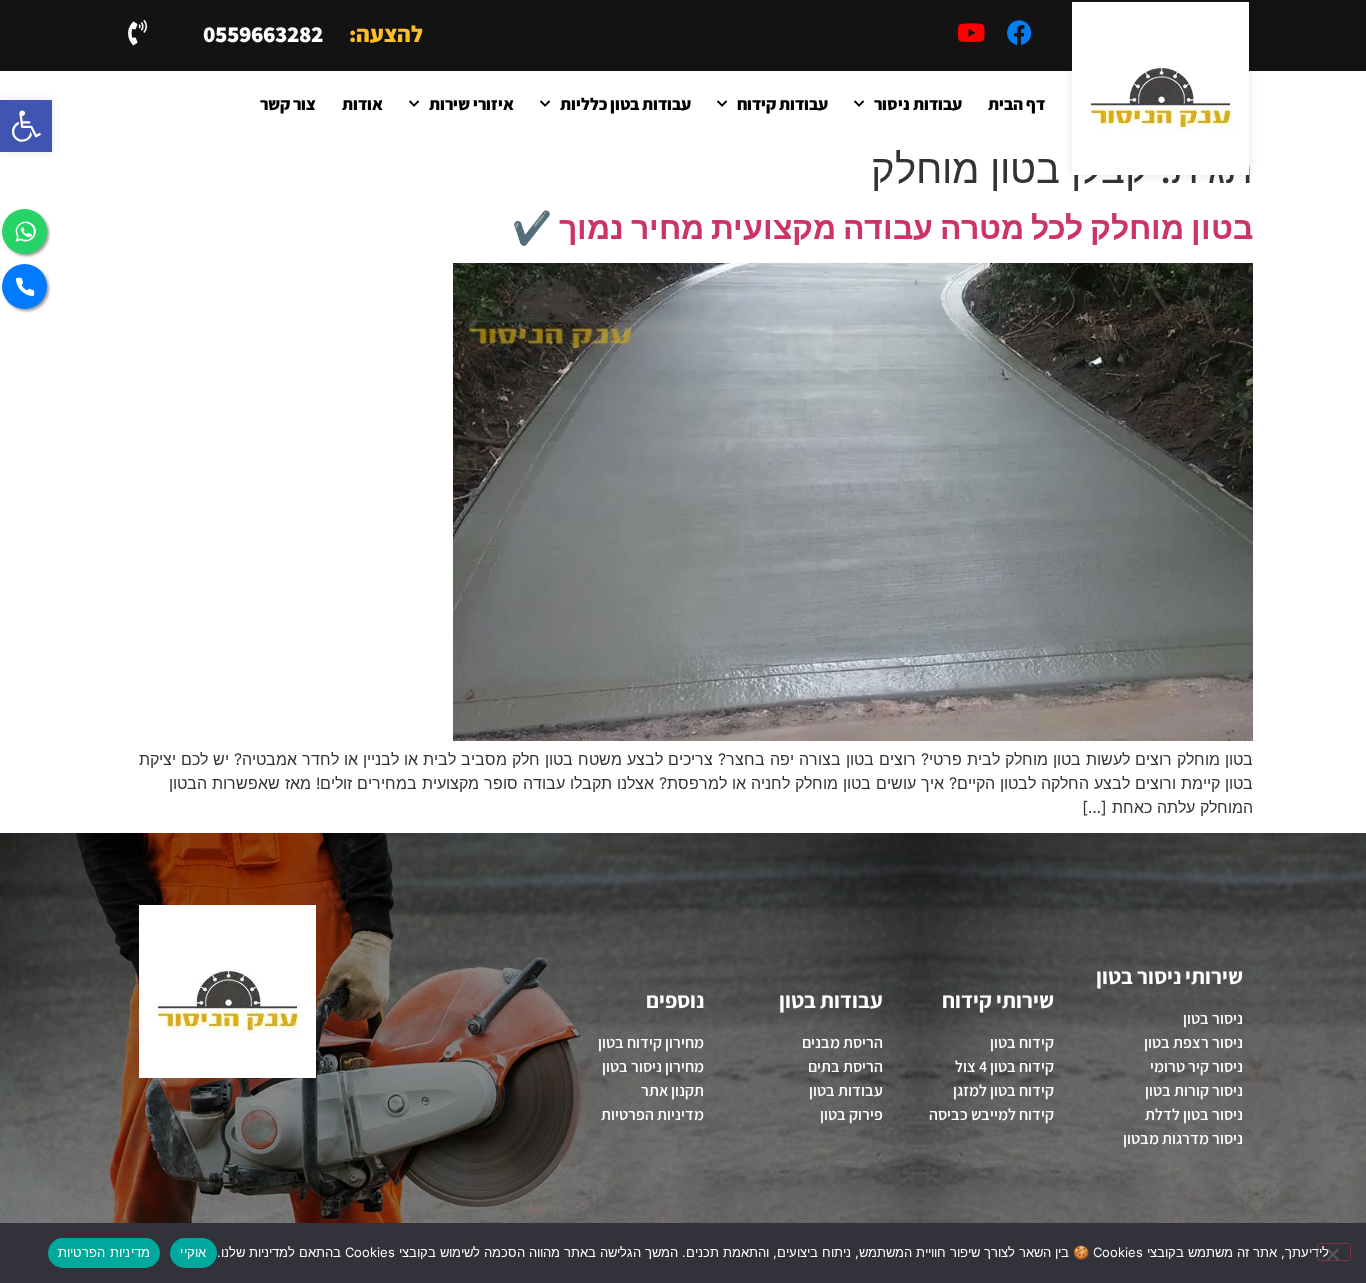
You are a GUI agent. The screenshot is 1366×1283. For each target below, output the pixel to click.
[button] (26, 126)
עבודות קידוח (782, 104)
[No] (1334, 1252)
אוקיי (193, 1252)
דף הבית (1016, 104)
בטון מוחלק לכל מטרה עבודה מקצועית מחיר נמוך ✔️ (882, 227)
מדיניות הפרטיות (104, 1252)
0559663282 (263, 34)
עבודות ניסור (918, 104)
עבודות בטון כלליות (625, 104)
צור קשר (288, 104)
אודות (362, 104)
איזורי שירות (471, 104)
